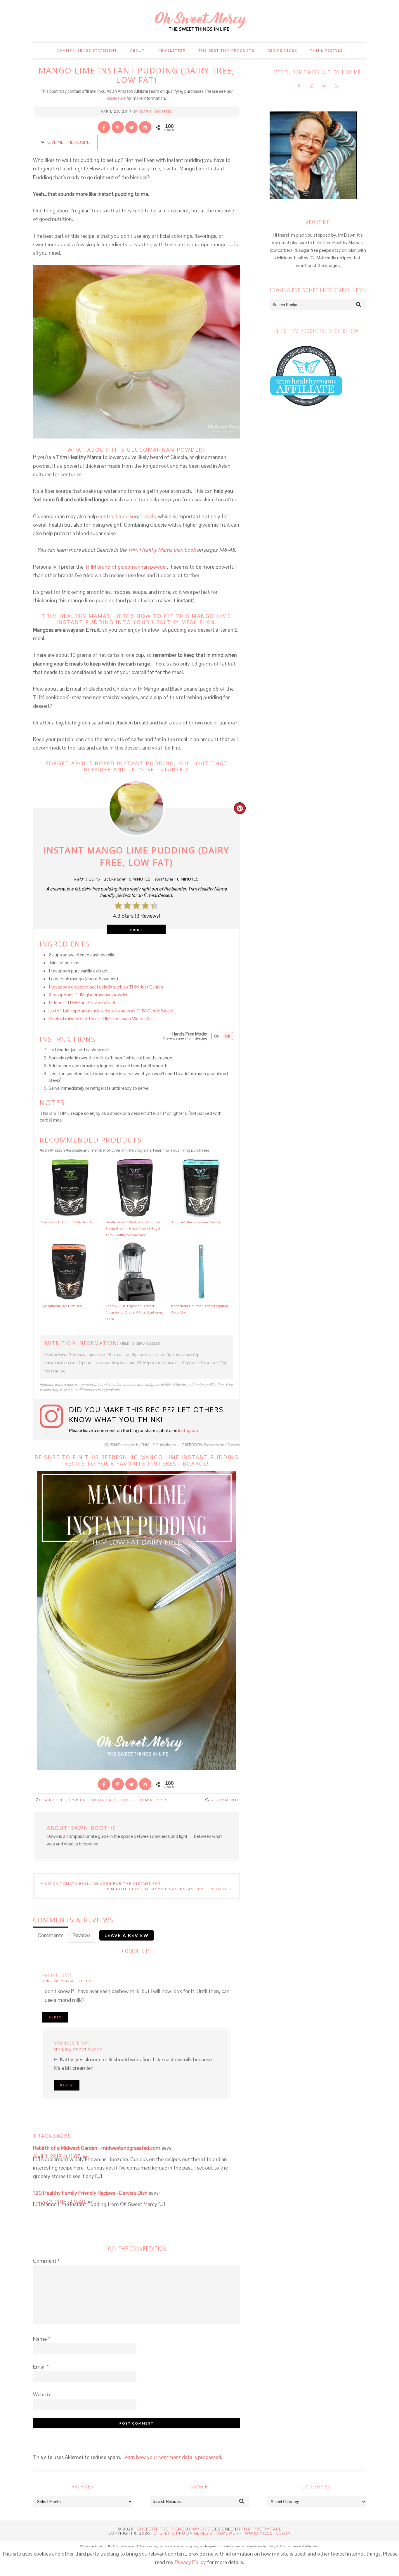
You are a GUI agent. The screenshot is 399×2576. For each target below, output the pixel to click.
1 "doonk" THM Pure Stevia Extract (82, 1003)
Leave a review (127, 1935)
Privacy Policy (190, 2562)
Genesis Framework (218, 2533)
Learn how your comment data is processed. (172, 2457)
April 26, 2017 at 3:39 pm (67, 1981)
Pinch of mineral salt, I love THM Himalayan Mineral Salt (101, 1019)
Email (41, 2367)
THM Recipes (153, 1800)
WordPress (259, 2533)
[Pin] (118, 127)
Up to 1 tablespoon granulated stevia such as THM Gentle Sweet (111, 1011)
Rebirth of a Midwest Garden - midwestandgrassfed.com (97, 2148)
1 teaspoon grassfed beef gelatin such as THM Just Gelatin (106, 987)
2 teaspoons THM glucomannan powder (88, 995)
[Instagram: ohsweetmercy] (54, 1419)
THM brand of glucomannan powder (126, 567)
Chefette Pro (169, 2533)
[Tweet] (131, 127)
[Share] (104, 127)
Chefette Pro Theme (161, 2529)
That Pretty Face (262, 2529)
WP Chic (201, 2529)
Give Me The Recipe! (68, 142)
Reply (55, 2017)
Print (137, 930)
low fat (78, 1800)
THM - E (128, 1800)
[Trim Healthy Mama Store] (306, 412)
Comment (46, 2261)
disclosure (117, 98)
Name (41, 2339)
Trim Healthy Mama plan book (162, 550)
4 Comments (225, 1800)
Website (42, 2394)
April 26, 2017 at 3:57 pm (78, 2049)
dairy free (54, 1800)
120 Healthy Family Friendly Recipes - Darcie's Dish (90, 2193)
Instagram (188, 1430)
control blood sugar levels (127, 516)
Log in (283, 2533)
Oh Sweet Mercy (199, 20)
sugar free (104, 1800)
